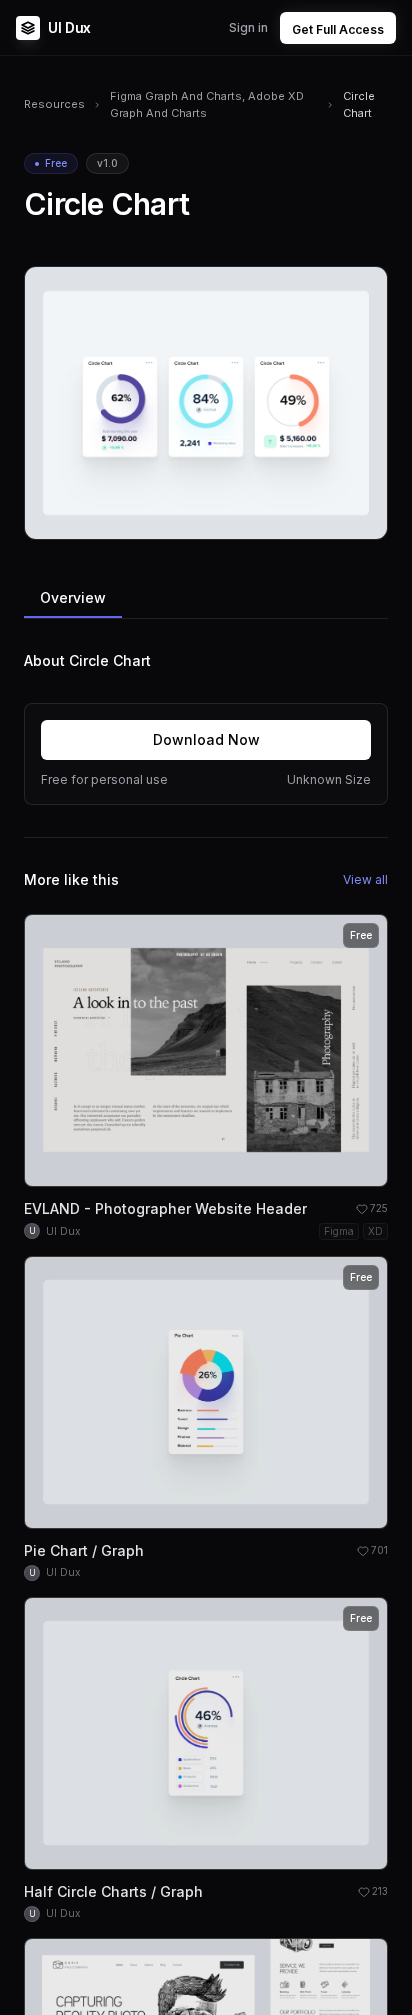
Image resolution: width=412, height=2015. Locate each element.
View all (365, 879)
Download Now (206, 739)
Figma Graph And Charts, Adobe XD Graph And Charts (207, 104)
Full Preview (323, 516)
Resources (54, 104)
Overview (73, 597)
